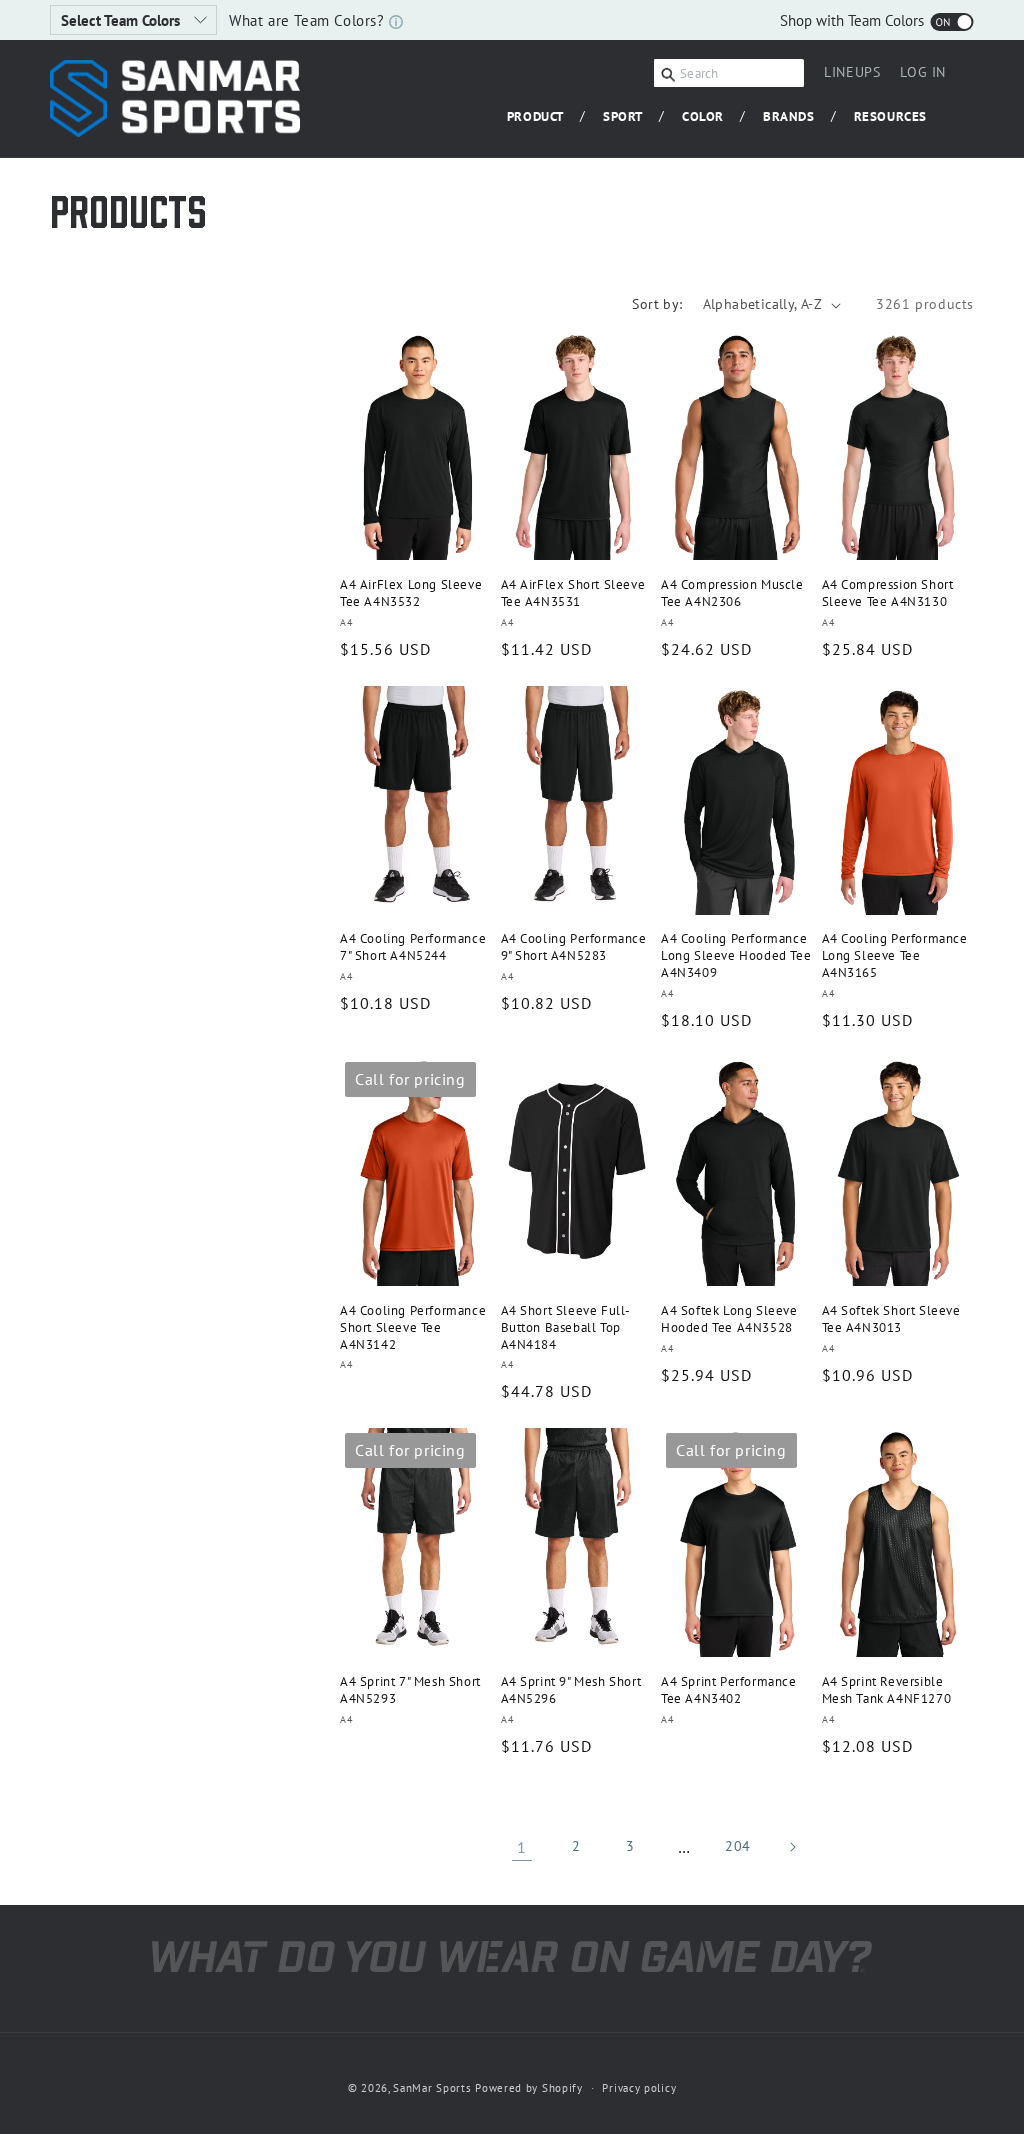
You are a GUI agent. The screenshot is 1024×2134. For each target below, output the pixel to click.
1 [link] (522, 1847)
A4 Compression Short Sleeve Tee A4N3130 (888, 593)
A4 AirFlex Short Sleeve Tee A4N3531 (573, 593)
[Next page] (792, 1847)
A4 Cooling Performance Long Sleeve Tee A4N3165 (895, 956)
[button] (543, 117)
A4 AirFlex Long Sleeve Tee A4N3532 (411, 593)
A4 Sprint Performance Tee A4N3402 (729, 1690)
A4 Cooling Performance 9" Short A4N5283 (574, 947)
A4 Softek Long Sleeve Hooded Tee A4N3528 (729, 1319)
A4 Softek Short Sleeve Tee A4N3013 (891, 1319)
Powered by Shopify (529, 2088)
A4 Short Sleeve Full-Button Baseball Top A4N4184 (566, 1328)
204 (738, 1846)
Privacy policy (639, 2088)
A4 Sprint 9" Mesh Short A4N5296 (571, 1690)
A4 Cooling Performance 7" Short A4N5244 (413, 947)
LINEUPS (852, 72)
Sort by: (657, 304)
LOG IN (923, 75)
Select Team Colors (122, 20)
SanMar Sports (432, 2088)
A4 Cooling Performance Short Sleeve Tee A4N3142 (413, 1328)
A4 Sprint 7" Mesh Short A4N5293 (410, 1690)
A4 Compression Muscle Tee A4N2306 (732, 593)
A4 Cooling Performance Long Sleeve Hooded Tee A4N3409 (736, 956)
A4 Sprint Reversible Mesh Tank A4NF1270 (887, 1690)
